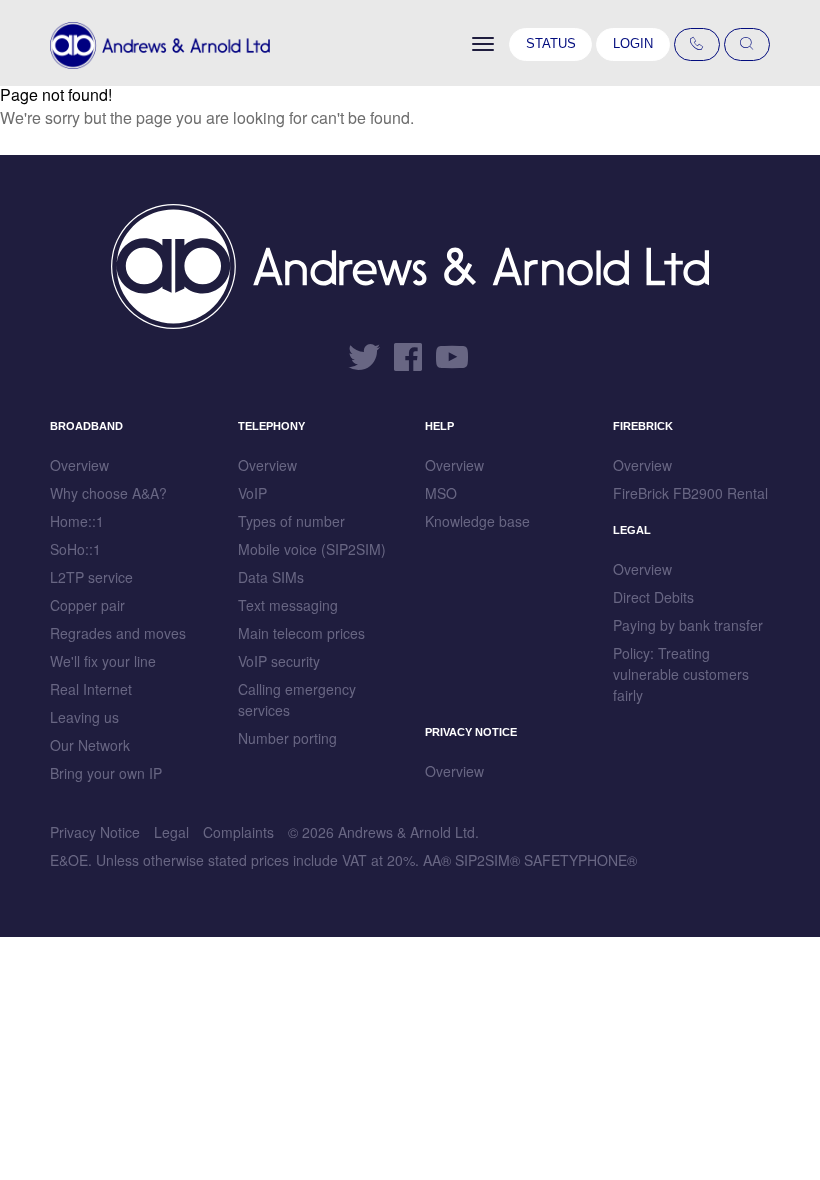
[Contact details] (697, 45)
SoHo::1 (75, 549)
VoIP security (279, 661)
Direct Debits (653, 597)
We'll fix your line (103, 661)
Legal (171, 832)
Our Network (90, 745)
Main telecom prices (301, 633)
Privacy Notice (95, 832)
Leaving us (84, 717)
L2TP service (91, 577)
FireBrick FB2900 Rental (690, 493)
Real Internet (91, 689)
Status (551, 43)
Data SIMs (271, 577)
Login (633, 43)
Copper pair (87, 605)
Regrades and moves (118, 633)
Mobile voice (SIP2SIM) (312, 549)
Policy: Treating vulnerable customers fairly (681, 674)
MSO (441, 493)
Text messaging (288, 605)
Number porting (287, 738)
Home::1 (77, 521)
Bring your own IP (106, 773)
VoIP (252, 493)
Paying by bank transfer (688, 625)
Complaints (238, 832)
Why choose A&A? (108, 493)
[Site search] (747, 45)
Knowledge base (477, 521)
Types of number (291, 521)
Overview (79, 465)
